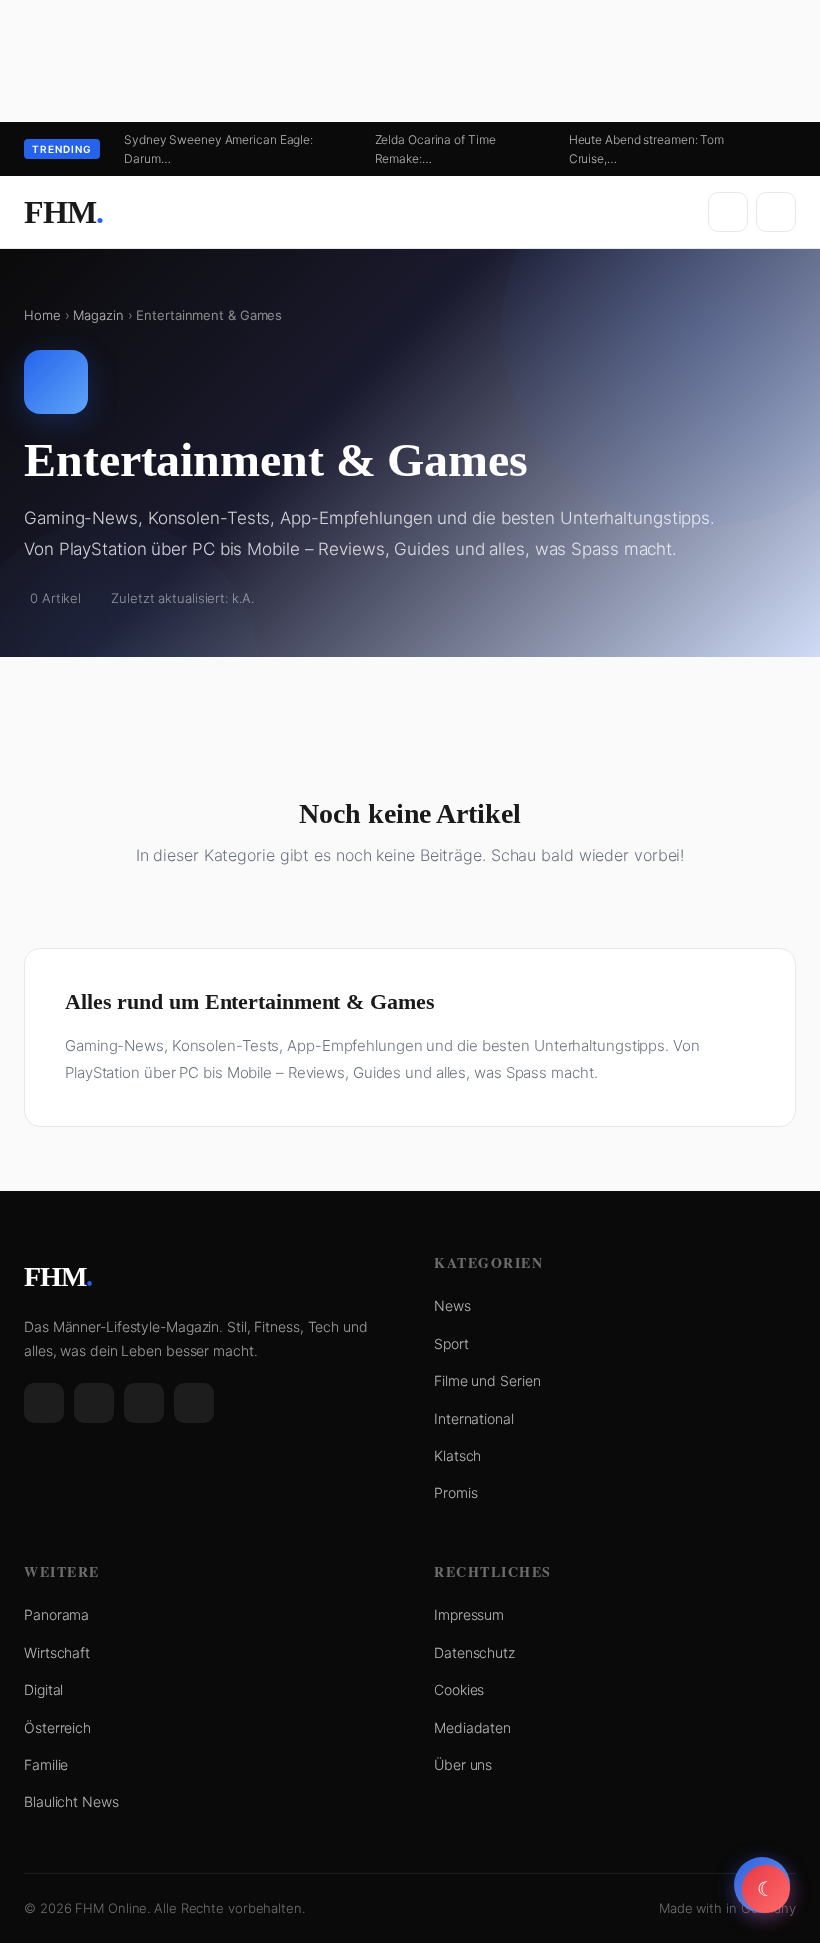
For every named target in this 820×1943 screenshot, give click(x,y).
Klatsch (457, 1455)
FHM (63, 212)
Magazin (98, 315)
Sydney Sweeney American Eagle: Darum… (218, 149)
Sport (451, 1343)
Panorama (56, 1614)
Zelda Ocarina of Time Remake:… (435, 149)
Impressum (469, 1614)
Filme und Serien (487, 1380)
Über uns (463, 1764)
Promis (455, 1492)
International (474, 1418)
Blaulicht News (71, 1801)
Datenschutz (474, 1652)
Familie (46, 1764)
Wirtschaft (57, 1652)
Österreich (57, 1727)
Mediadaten (472, 1727)
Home (42, 315)
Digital (43, 1689)
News (452, 1305)
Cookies (459, 1689)
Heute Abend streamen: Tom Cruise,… (647, 149)
